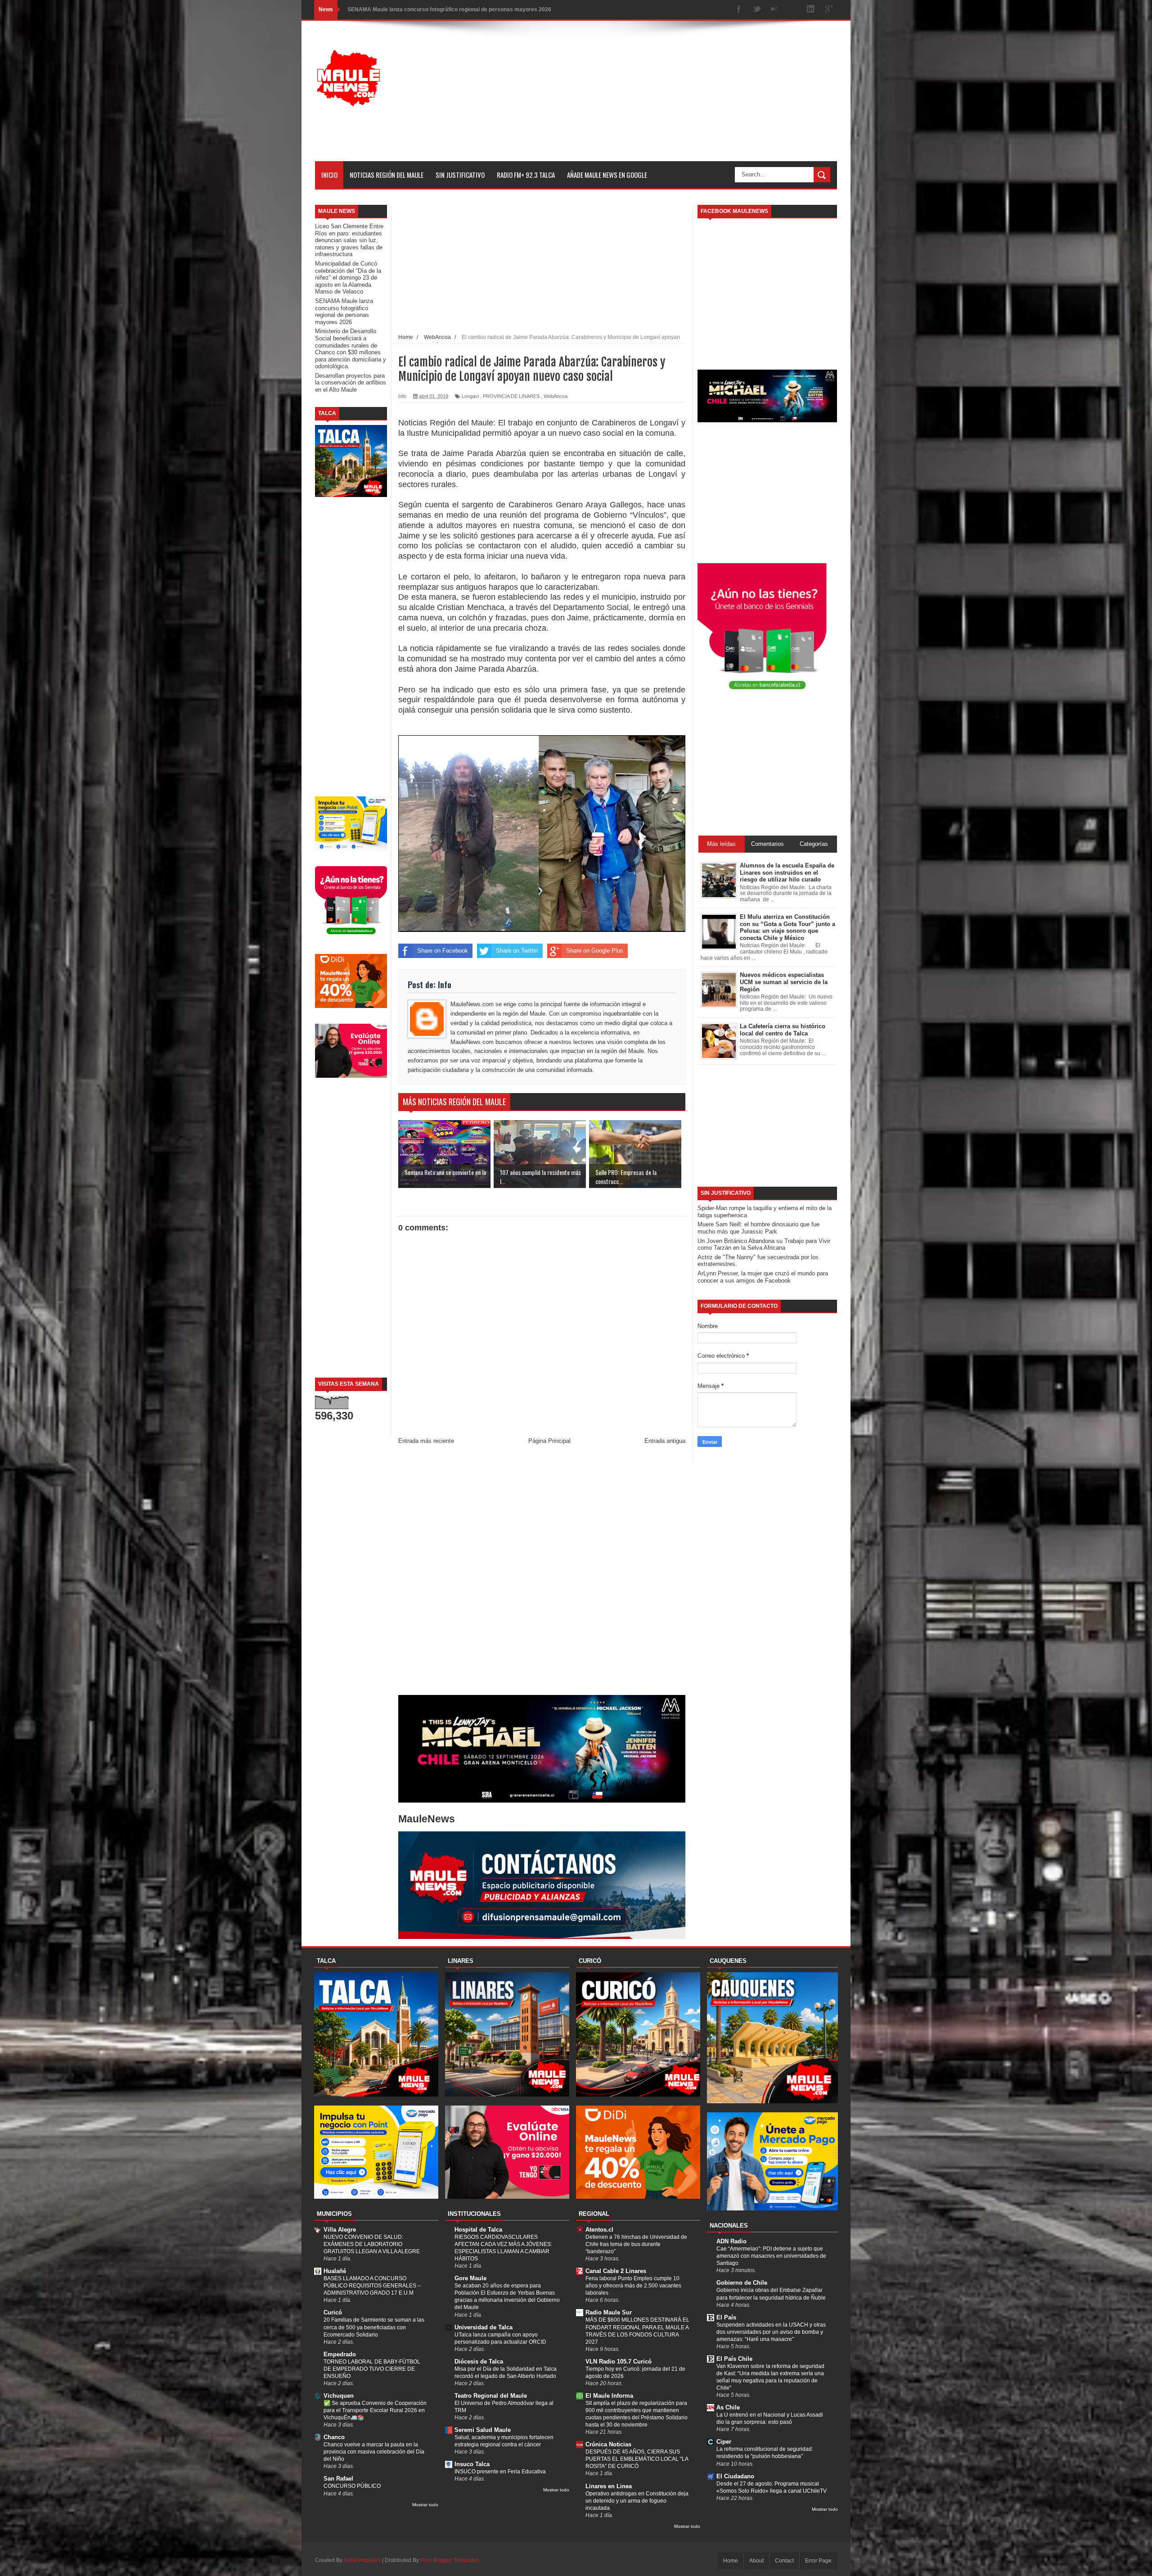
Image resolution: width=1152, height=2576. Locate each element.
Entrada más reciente (426, 1441)
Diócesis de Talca (479, 2361)
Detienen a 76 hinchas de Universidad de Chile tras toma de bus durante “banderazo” (636, 2244)
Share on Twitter (517, 951)
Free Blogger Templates (450, 2560)
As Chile (728, 2407)
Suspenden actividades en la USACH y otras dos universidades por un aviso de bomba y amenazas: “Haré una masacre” (771, 2332)
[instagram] (793, 10)
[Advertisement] (673, 98)
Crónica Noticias (608, 2444)
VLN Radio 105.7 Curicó (619, 2361)
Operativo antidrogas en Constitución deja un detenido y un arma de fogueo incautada (637, 2501)
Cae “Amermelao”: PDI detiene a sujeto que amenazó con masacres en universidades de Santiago (771, 2256)
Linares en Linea (609, 2486)
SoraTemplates (362, 2560)
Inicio (329, 175)
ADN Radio (731, 2241)
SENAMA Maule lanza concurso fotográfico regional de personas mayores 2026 (344, 312)
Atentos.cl (599, 2230)
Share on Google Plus (595, 951)
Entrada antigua (665, 1441)
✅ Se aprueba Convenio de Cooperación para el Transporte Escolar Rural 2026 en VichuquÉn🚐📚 (375, 2410)
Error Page (818, 2561)
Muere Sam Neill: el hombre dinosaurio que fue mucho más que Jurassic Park (758, 1228)
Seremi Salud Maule (483, 2430)
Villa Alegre (340, 2230)
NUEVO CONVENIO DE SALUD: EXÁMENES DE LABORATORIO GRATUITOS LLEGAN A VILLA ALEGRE (372, 2244)
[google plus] (829, 10)
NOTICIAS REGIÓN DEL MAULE (387, 175)
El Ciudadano (735, 2476)
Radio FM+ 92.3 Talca (526, 175)
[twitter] (757, 10)
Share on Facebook (443, 951)
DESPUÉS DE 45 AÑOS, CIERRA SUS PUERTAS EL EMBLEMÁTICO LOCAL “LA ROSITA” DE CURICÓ (637, 2459)
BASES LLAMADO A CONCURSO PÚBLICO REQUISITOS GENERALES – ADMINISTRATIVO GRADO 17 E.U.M (372, 2286)
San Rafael (338, 2479)
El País (726, 2317)
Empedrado (340, 2354)
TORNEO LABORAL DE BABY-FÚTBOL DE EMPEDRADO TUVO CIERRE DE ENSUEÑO (372, 2369)
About (756, 2561)
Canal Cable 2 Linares (616, 2271)
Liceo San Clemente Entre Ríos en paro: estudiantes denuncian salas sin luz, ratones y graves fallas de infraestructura (349, 240)
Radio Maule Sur (609, 2312)
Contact (784, 2561)
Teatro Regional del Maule (491, 2396)
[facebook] (739, 10)
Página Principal (549, 1441)
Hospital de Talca (478, 2230)
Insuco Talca (472, 2464)
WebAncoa (556, 396)
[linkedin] (811, 10)
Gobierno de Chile (742, 2283)
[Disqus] (542, 1572)
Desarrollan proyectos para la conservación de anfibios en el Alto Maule (351, 383)
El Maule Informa (609, 2396)
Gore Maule (470, 2278)
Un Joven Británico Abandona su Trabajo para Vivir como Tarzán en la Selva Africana (764, 1245)
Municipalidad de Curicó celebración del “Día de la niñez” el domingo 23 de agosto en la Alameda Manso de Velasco (348, 278)
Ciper (724, 2442)
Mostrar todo (425, 2505)
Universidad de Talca (484, 2327)
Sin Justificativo (460, 175)
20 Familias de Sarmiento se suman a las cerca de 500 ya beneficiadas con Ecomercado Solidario (374, 2327)
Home (731, 2561)
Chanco (334, 2437)
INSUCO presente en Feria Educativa (500, 2472)
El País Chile (734, 2359)
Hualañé (335, 2271)
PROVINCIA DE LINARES (511, 396)
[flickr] (775, 10)
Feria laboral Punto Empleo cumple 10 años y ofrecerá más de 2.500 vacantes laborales (633, 2286)
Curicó (333, 2312)
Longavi (470, 396)
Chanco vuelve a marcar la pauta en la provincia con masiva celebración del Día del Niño (374, 2452)
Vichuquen (339, 2396)
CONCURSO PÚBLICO (352, 2486)
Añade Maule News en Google (607, 175)
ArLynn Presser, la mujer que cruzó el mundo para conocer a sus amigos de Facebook (763, 1277)
